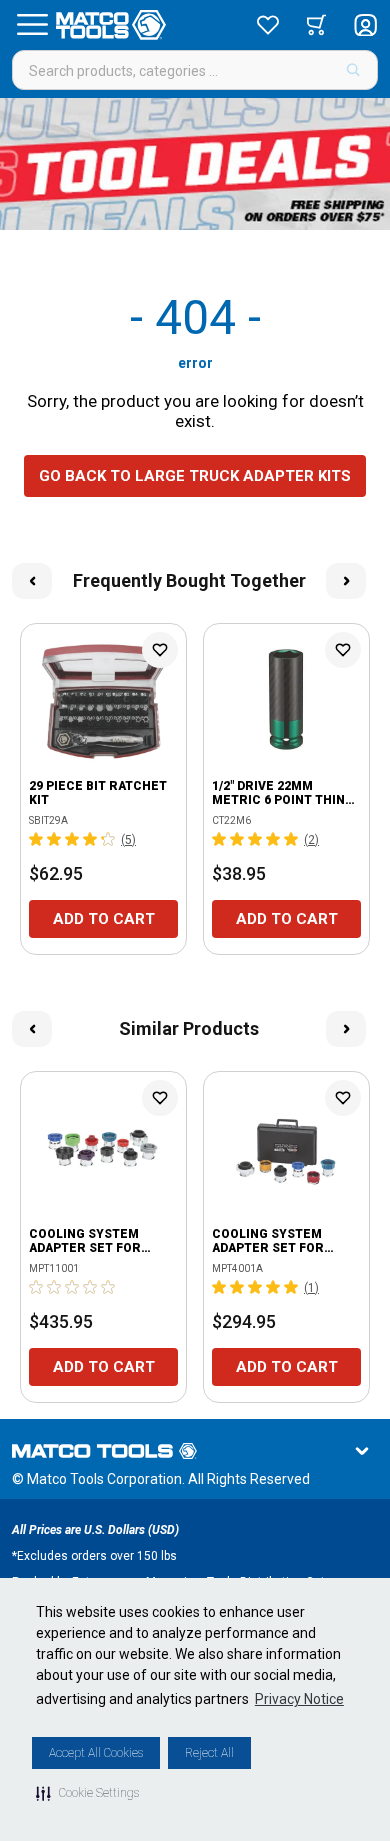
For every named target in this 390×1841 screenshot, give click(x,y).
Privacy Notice (299, 1699)
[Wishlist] (268, 25)
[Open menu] (32, 25)
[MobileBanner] (195, 164)
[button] (87, 1793)
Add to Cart (104, 919)
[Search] (353, 70)
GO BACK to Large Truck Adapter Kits (195, 476)
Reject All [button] (209, 1753)
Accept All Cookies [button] (96, 1753)
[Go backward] (32, 581)
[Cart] (316, 25)
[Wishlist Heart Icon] (160, 650)
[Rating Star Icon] (37, 839)
